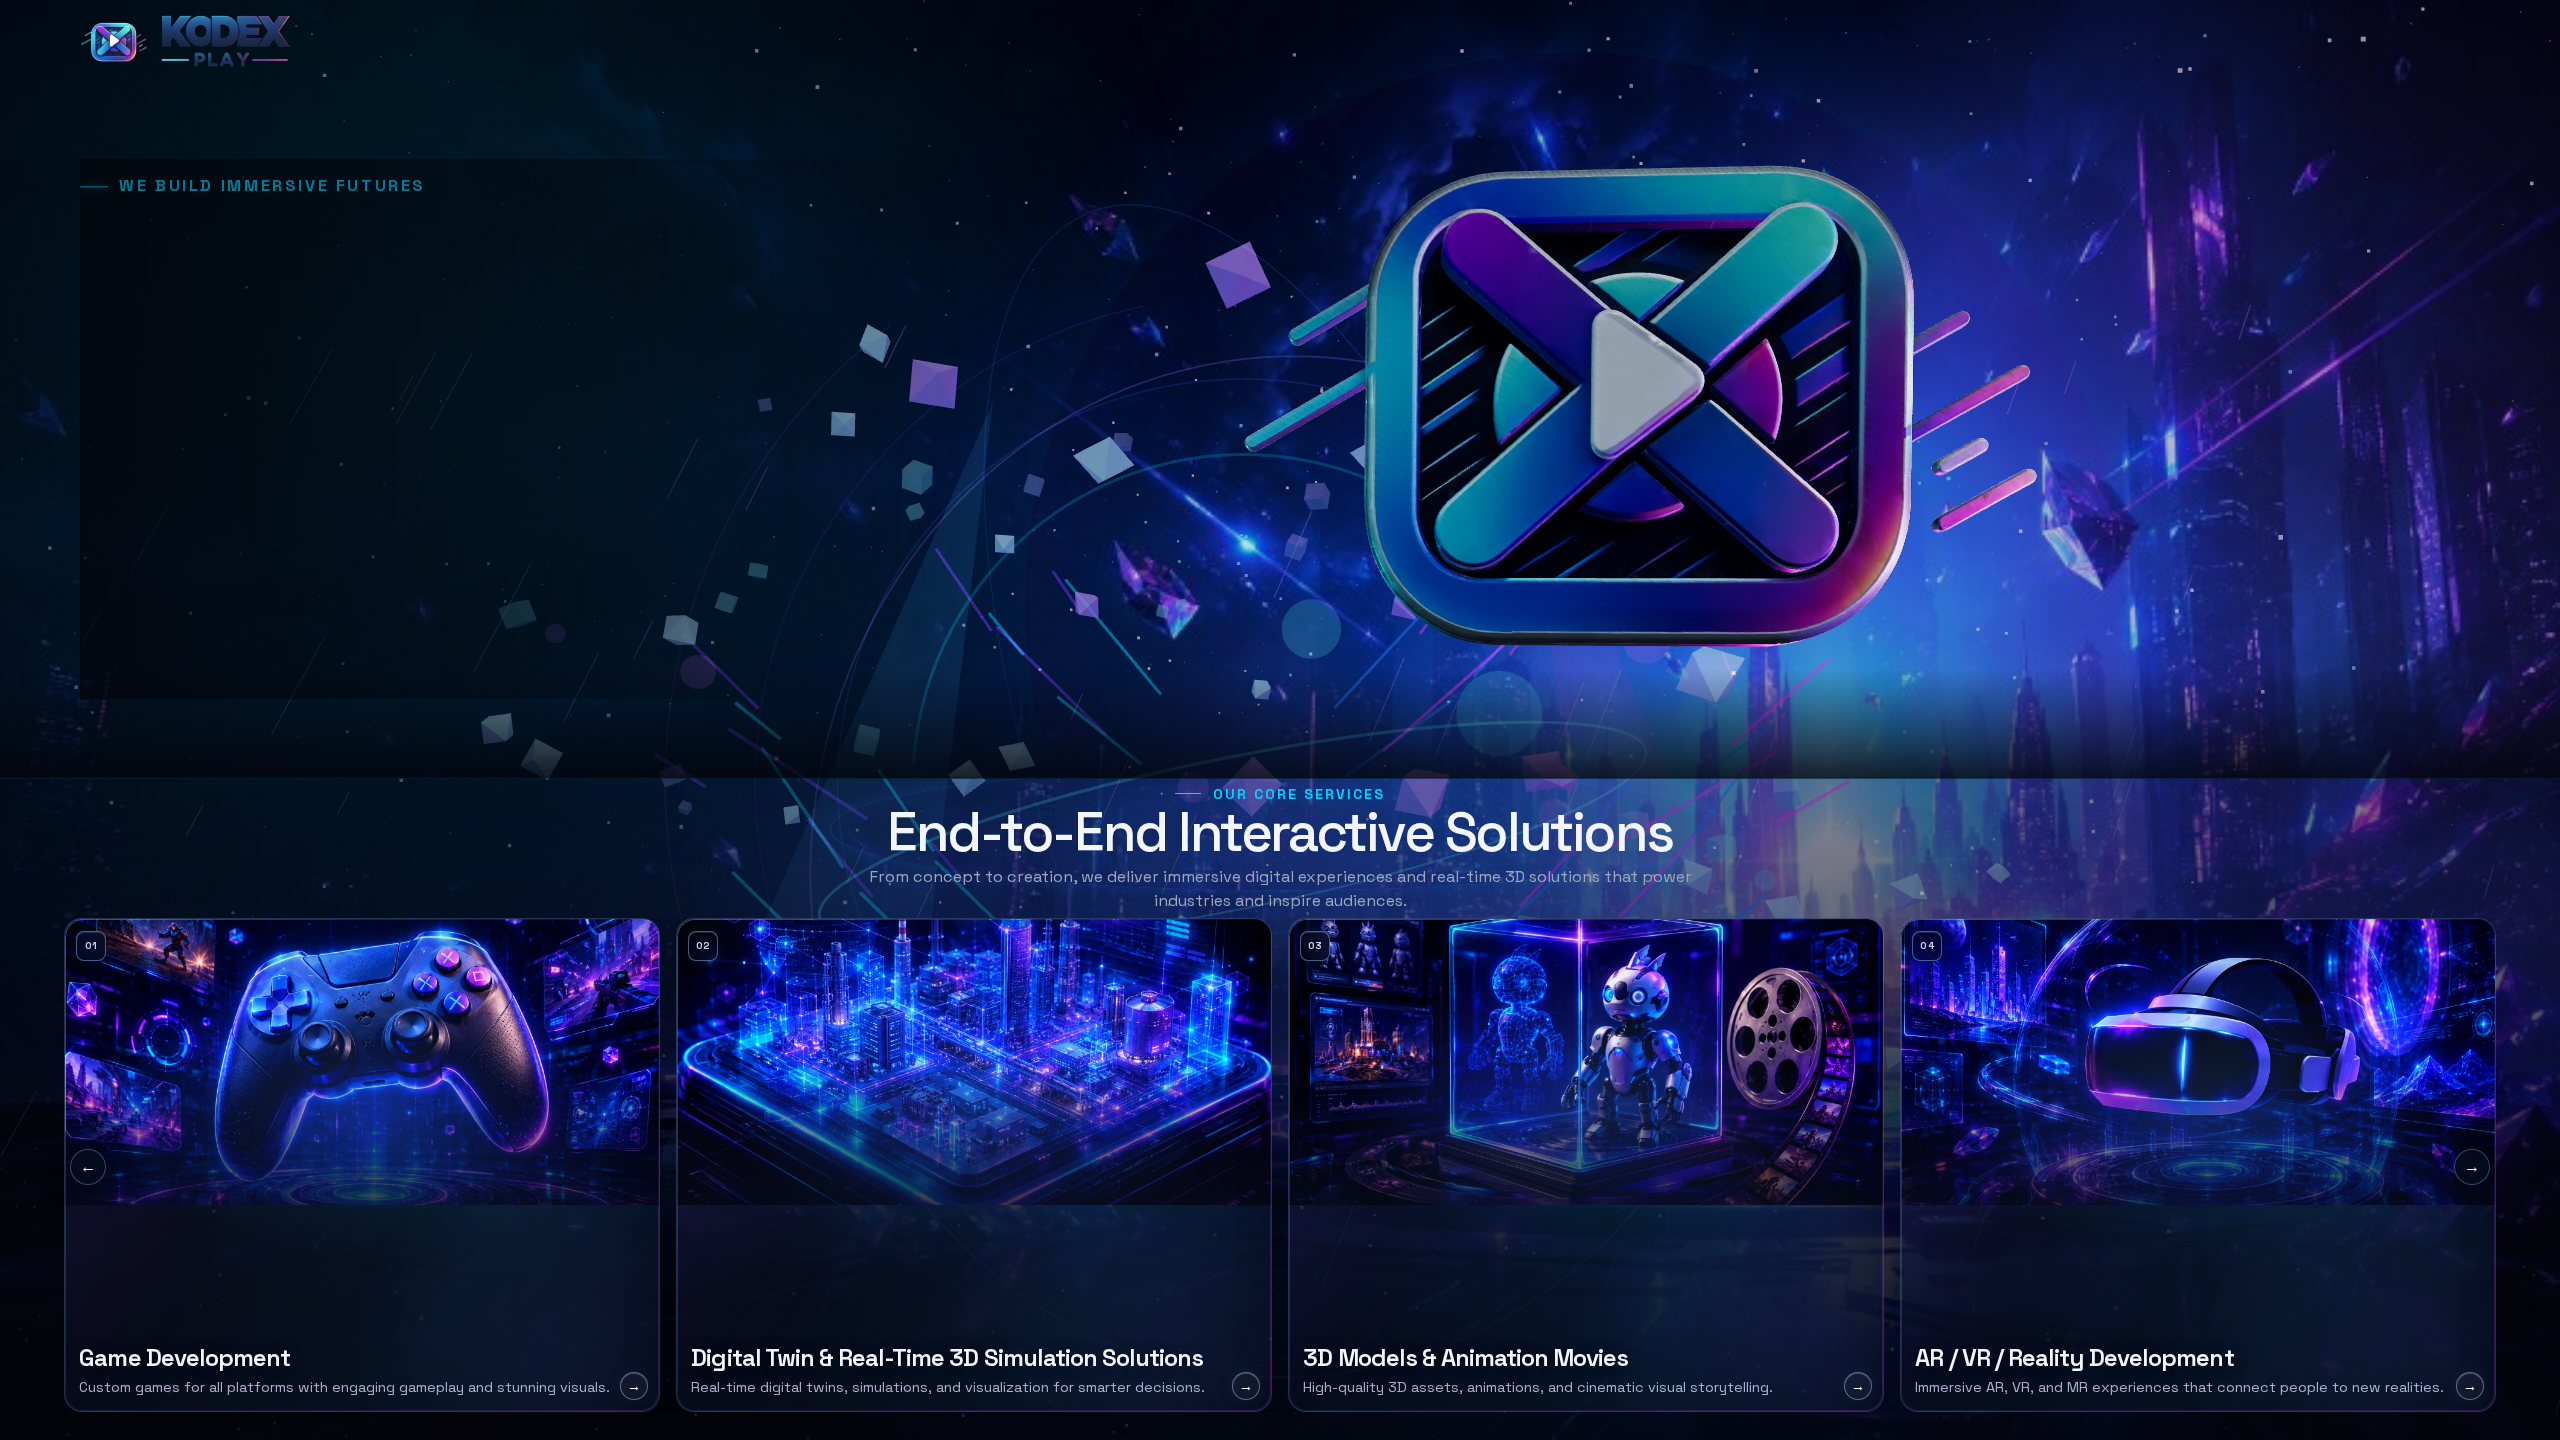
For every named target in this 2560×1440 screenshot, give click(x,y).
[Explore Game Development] (362, 1165)
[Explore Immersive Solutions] (2198, 1165)
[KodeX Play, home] (190, 41)
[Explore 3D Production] (1586, 1165)
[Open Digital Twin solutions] (974, 1165)
